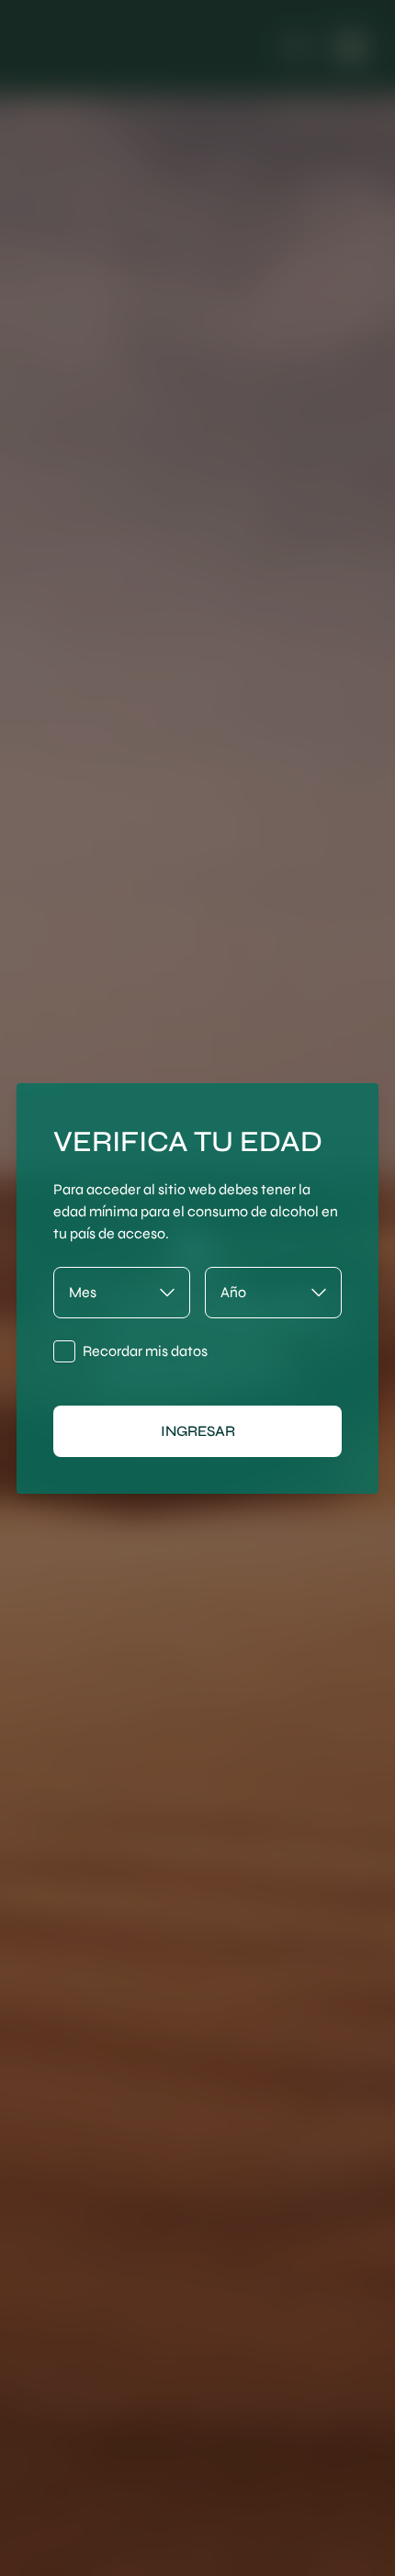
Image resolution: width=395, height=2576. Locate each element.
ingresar (198, 1431)
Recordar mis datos (145, 1351)
